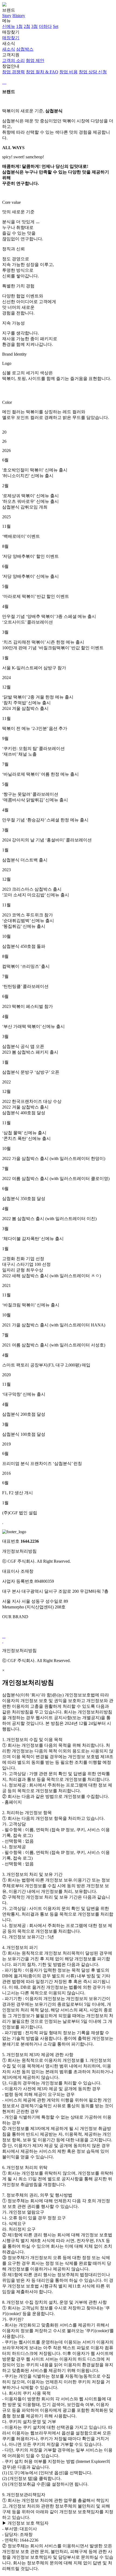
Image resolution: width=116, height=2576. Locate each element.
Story (7, 16)
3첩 (35, 26)
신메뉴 (9, 26)
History (19, 16)
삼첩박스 (25, 49)
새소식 (18, 46)
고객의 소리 (13, 60)
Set (56, 26)
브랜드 (14, 13)
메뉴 (30, 24)
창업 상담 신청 (93, 72)
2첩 (27, 26)
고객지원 (23, 58)
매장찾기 (11, 35)
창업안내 (54, 69)
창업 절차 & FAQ (42, 72)
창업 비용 (69, 72)
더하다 (45, 26)
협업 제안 (35, 60)
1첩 (19, 26)
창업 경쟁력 (13, 72)
